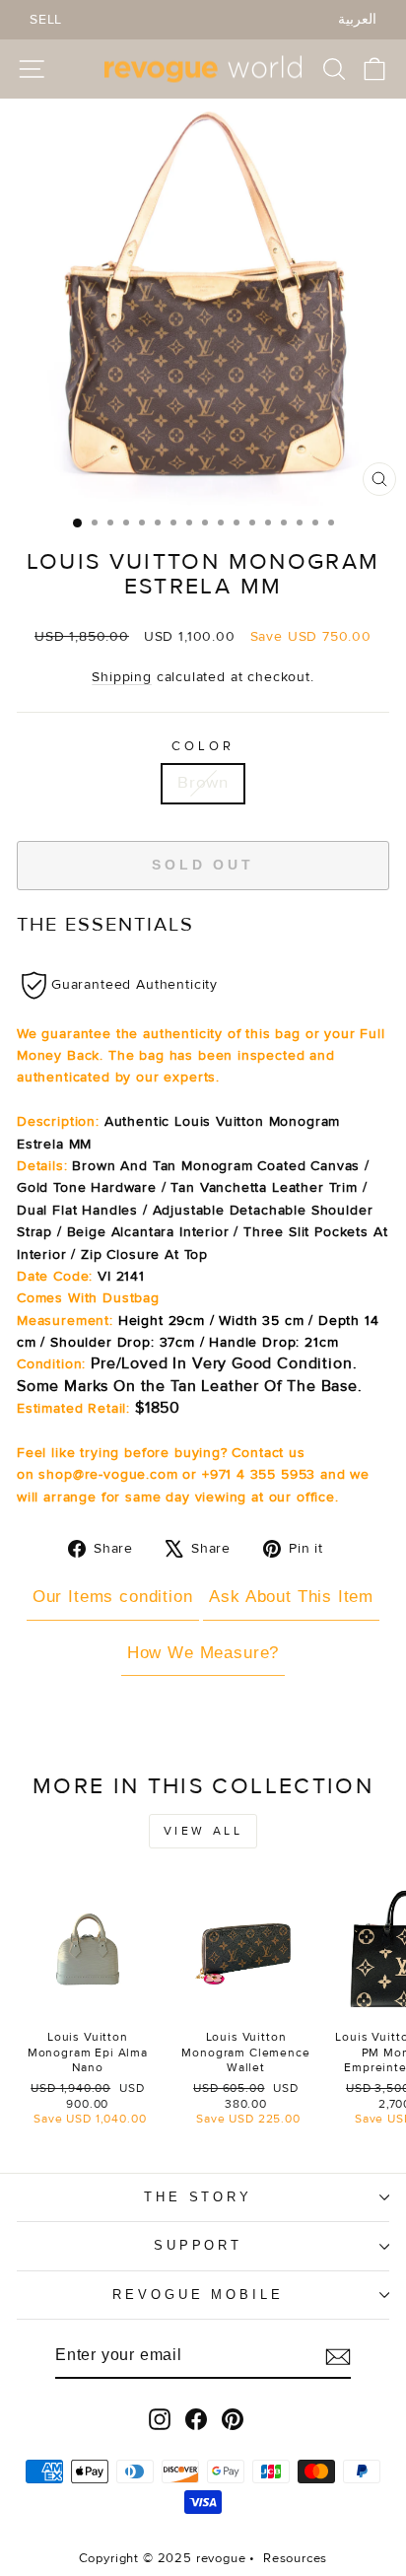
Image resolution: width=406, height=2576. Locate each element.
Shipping (122, 677)
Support (199, 2245)
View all (203, 1831)
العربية (357, 19)
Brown (203, 783)
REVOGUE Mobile (199, 2295)
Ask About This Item (291, 1597)
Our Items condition (113, 1597)
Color (203, 746)
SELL (46, 19)
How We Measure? (203, 1653)
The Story (199, 2197)
